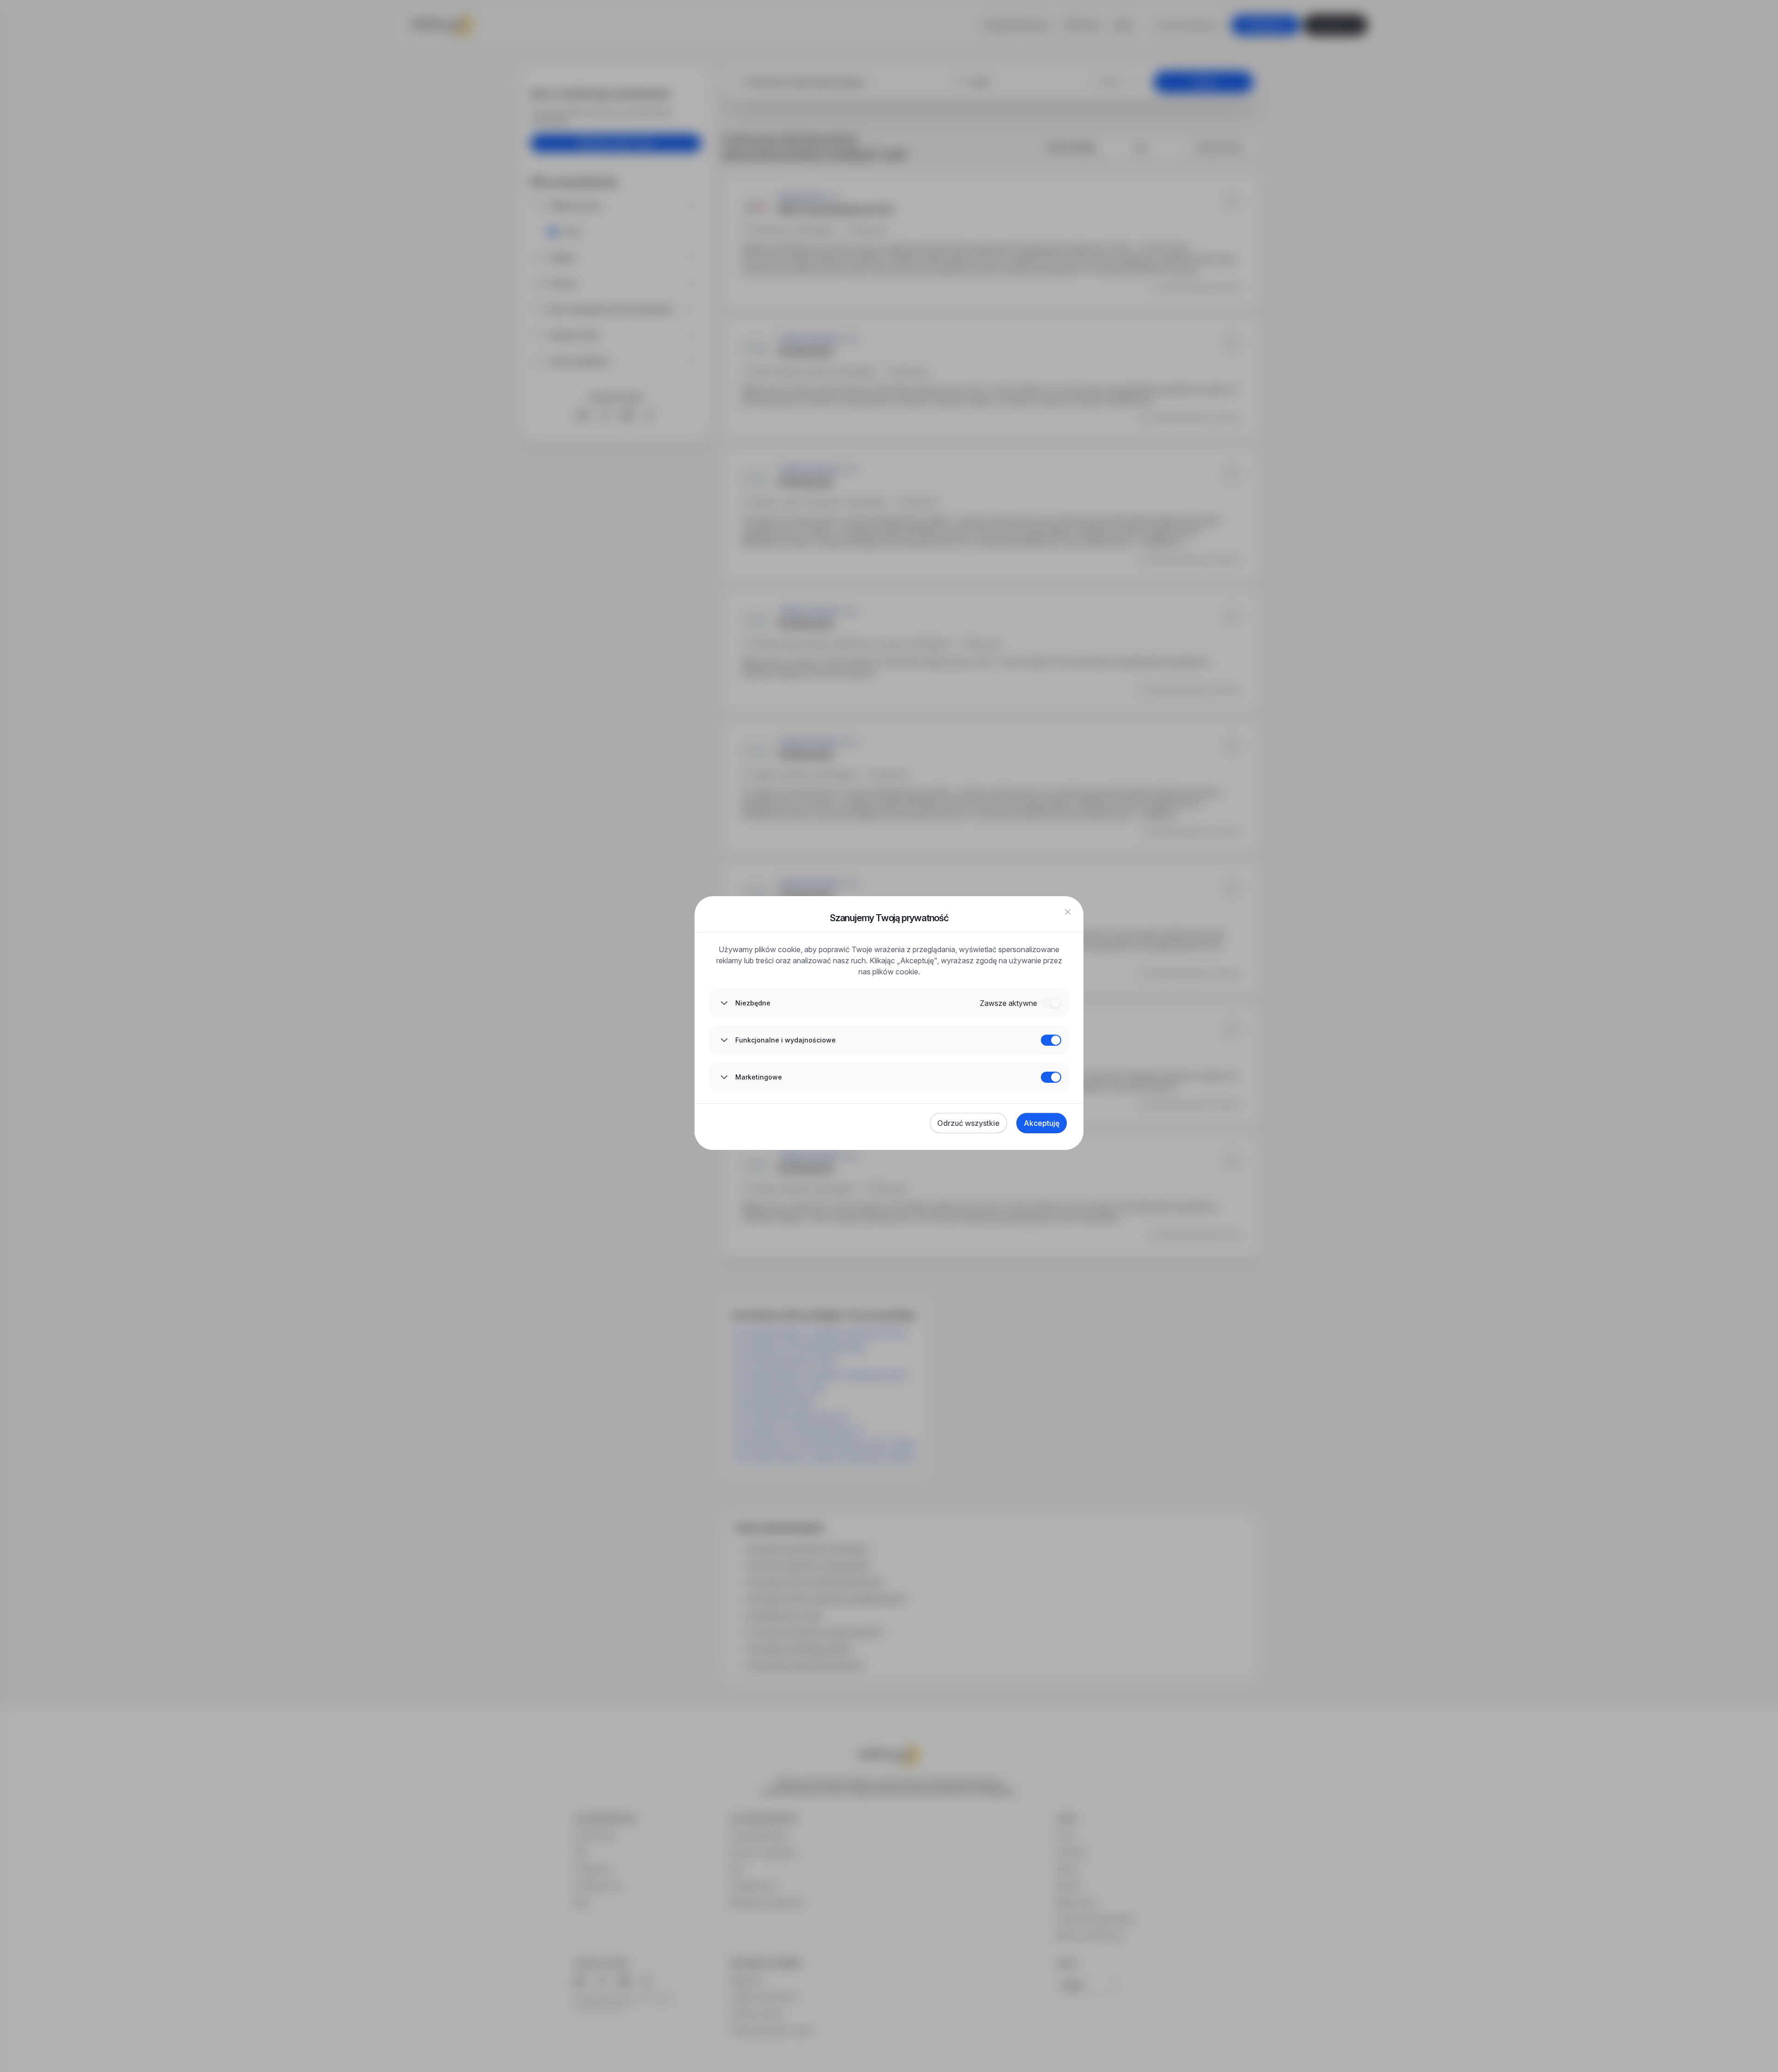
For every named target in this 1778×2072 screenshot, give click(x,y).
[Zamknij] (1068, 912)
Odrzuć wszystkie (968, 1123)
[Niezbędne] (1051, 1003)
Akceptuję (1042, 1123)
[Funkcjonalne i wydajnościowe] (1051, 1040)
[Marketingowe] (1051, 1077)
